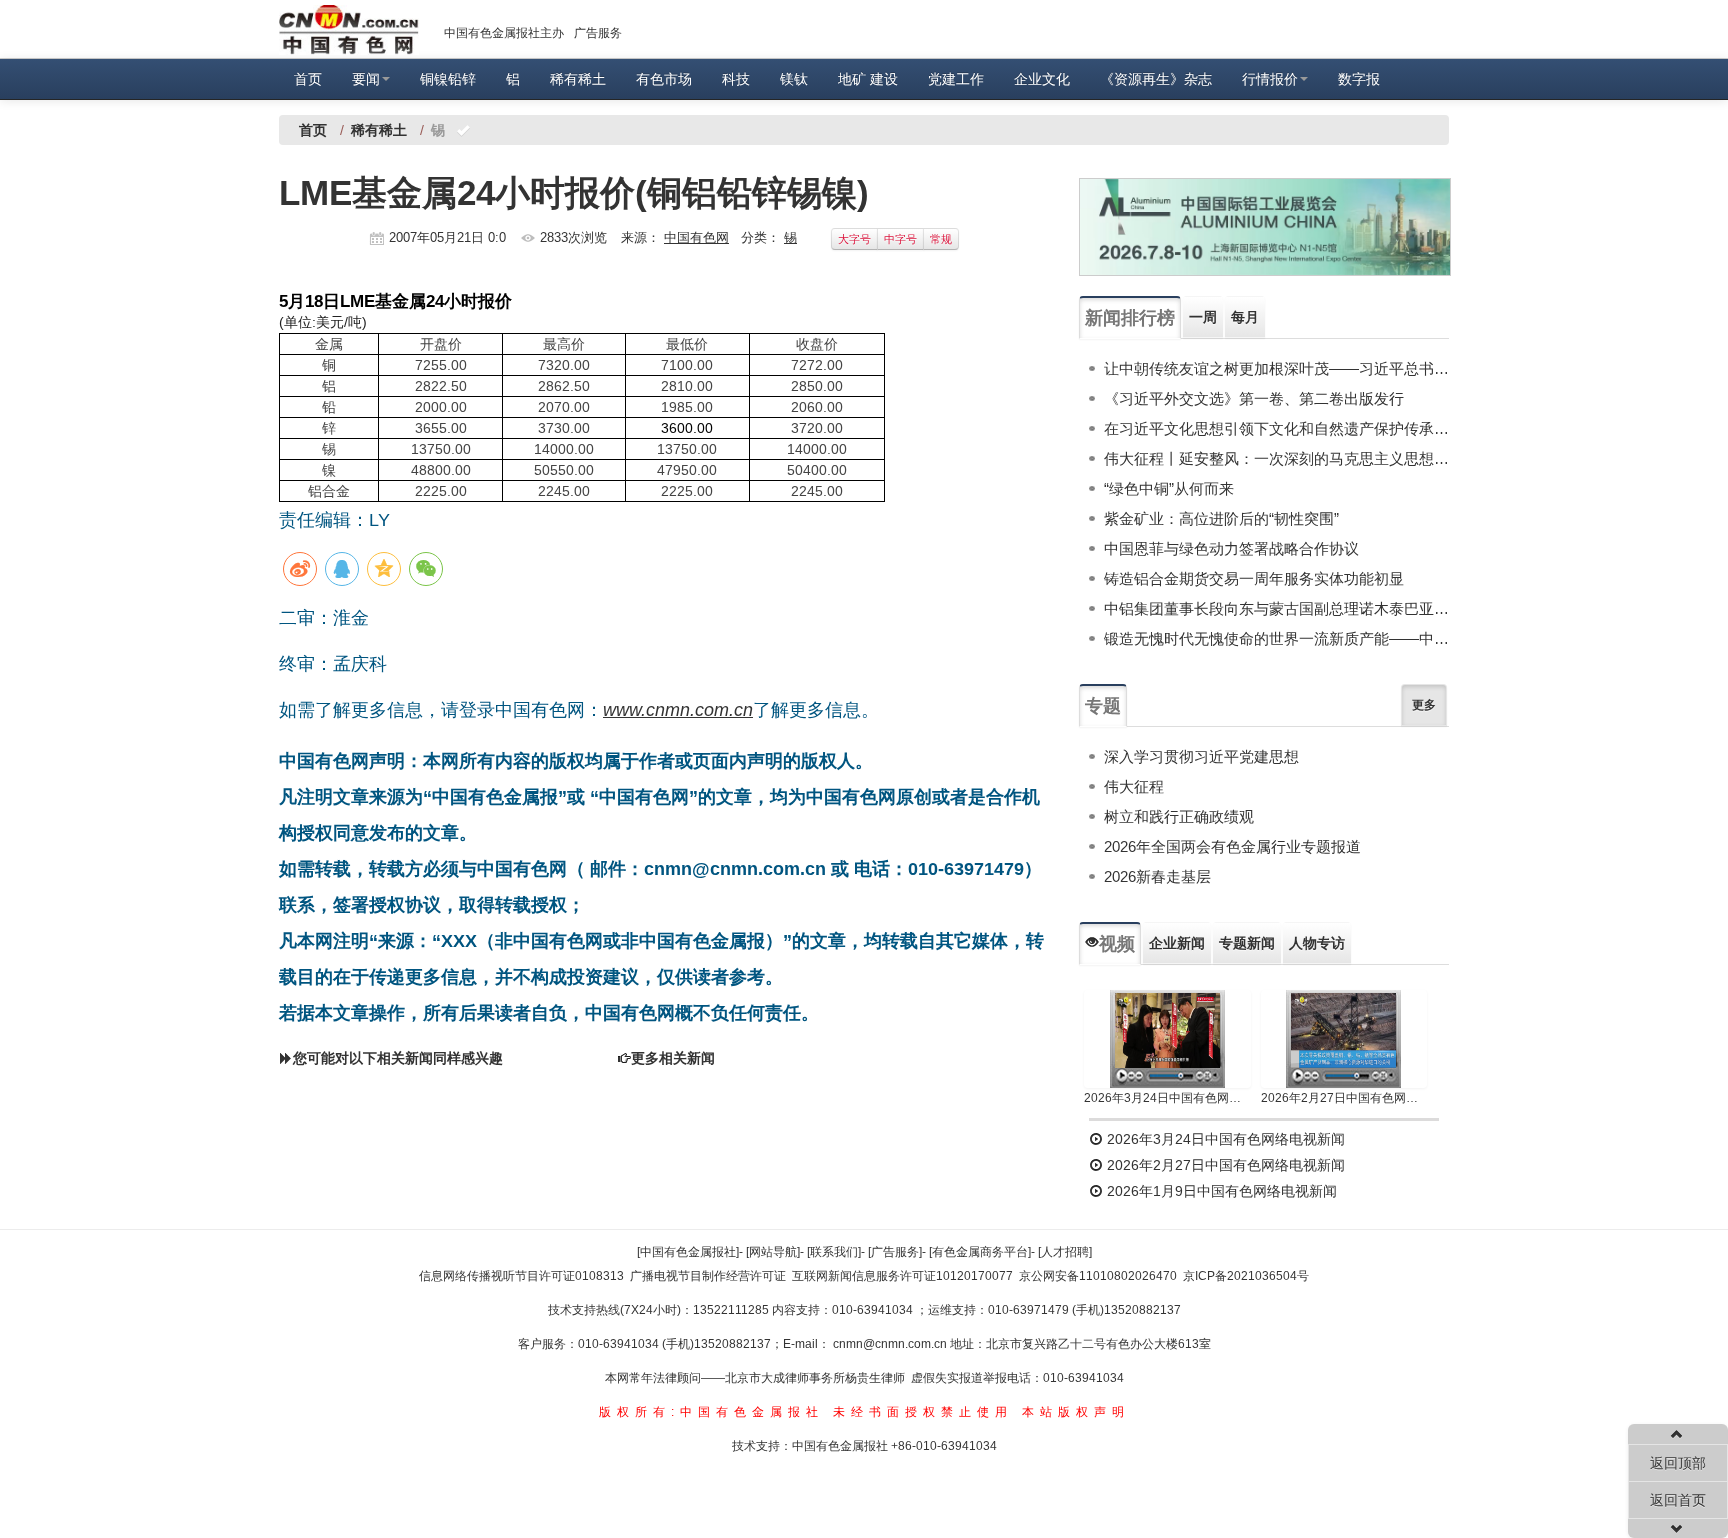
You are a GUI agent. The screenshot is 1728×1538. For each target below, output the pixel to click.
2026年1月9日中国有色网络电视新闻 (1220, 1191)
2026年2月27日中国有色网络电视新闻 (1344, 1098)
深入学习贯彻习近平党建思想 (1201, 756)
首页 (308, 79)
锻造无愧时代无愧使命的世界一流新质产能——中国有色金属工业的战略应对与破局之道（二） (1276, 638)
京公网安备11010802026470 (1098, 1276)
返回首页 (1678, 1500)
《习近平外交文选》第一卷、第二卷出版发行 (1254, 398)
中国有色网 (696, 237)
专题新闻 (1247, 943)
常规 (941, 239)
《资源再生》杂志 (1156, 79)
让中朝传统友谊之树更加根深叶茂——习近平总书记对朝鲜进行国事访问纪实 (1276, 368)
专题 (1103, 706)
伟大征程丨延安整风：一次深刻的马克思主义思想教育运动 (1276, 458)
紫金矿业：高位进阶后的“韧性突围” (1221, 518)
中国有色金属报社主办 (504, 33)
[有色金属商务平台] (980, 1252)
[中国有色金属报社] (688, 1252)
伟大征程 (1134, 786)
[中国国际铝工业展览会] (1265, 227)
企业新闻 (1177, 943)
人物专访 (1317, 943)
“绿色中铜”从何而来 (1169, 488)
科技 (736, 79)
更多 (1424, 705)
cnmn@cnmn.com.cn (891, 1344)
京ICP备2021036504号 (1246, 1276)
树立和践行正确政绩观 (1179, 816)
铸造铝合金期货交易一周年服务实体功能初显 (1254, 578)
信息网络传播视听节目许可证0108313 (521, 1276)
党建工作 (956, 79)
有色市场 (664, 79)
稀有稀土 (578, 79)
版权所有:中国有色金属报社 (711, 1412)
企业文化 (1042, 79)
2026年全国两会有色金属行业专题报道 (1232, 846)
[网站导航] (773, 1252)
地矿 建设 (868, 79)
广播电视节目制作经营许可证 (708, 1276)
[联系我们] (834, 1252)
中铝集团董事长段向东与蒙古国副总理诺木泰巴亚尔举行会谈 (1276, 608)
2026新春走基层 (1157, 876)
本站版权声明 (1076, 1412)
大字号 (854, 239)
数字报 (1359, 79)
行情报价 (1270, 79)
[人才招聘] (1065, 1252)
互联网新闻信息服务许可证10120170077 (902, 1276)
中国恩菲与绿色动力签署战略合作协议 (1231, 548)
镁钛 (794, 79)
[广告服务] (895, 1252)
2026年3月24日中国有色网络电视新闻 (1167, 1098)
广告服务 (598, 33)
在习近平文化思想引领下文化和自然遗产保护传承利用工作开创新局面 (1276, 428)
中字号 (900, 239)
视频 (1117, 944)
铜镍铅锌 (448, 79)
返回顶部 (1678, 1463)
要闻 (366, 79)
